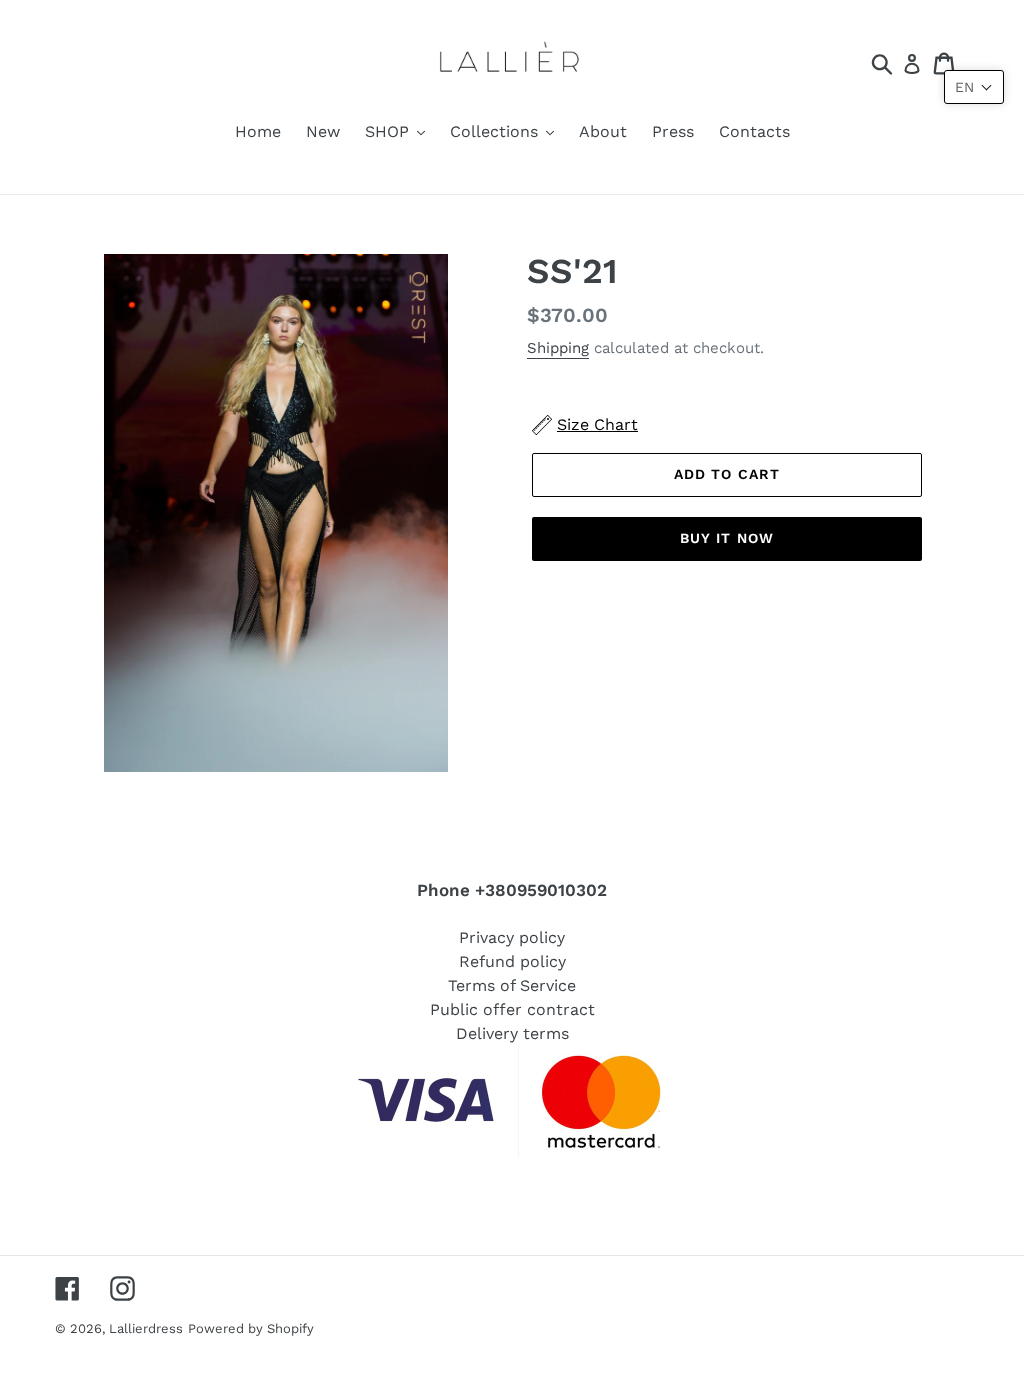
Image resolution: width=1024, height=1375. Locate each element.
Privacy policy (512, 937)
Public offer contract (512, 1009)
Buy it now (727, 538)
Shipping (558, 348)
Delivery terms (512, 1033)
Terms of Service (512, 985)
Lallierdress (146, 1328)
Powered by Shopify (251, 1328)
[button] (974, 87)
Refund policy (512, 961)
